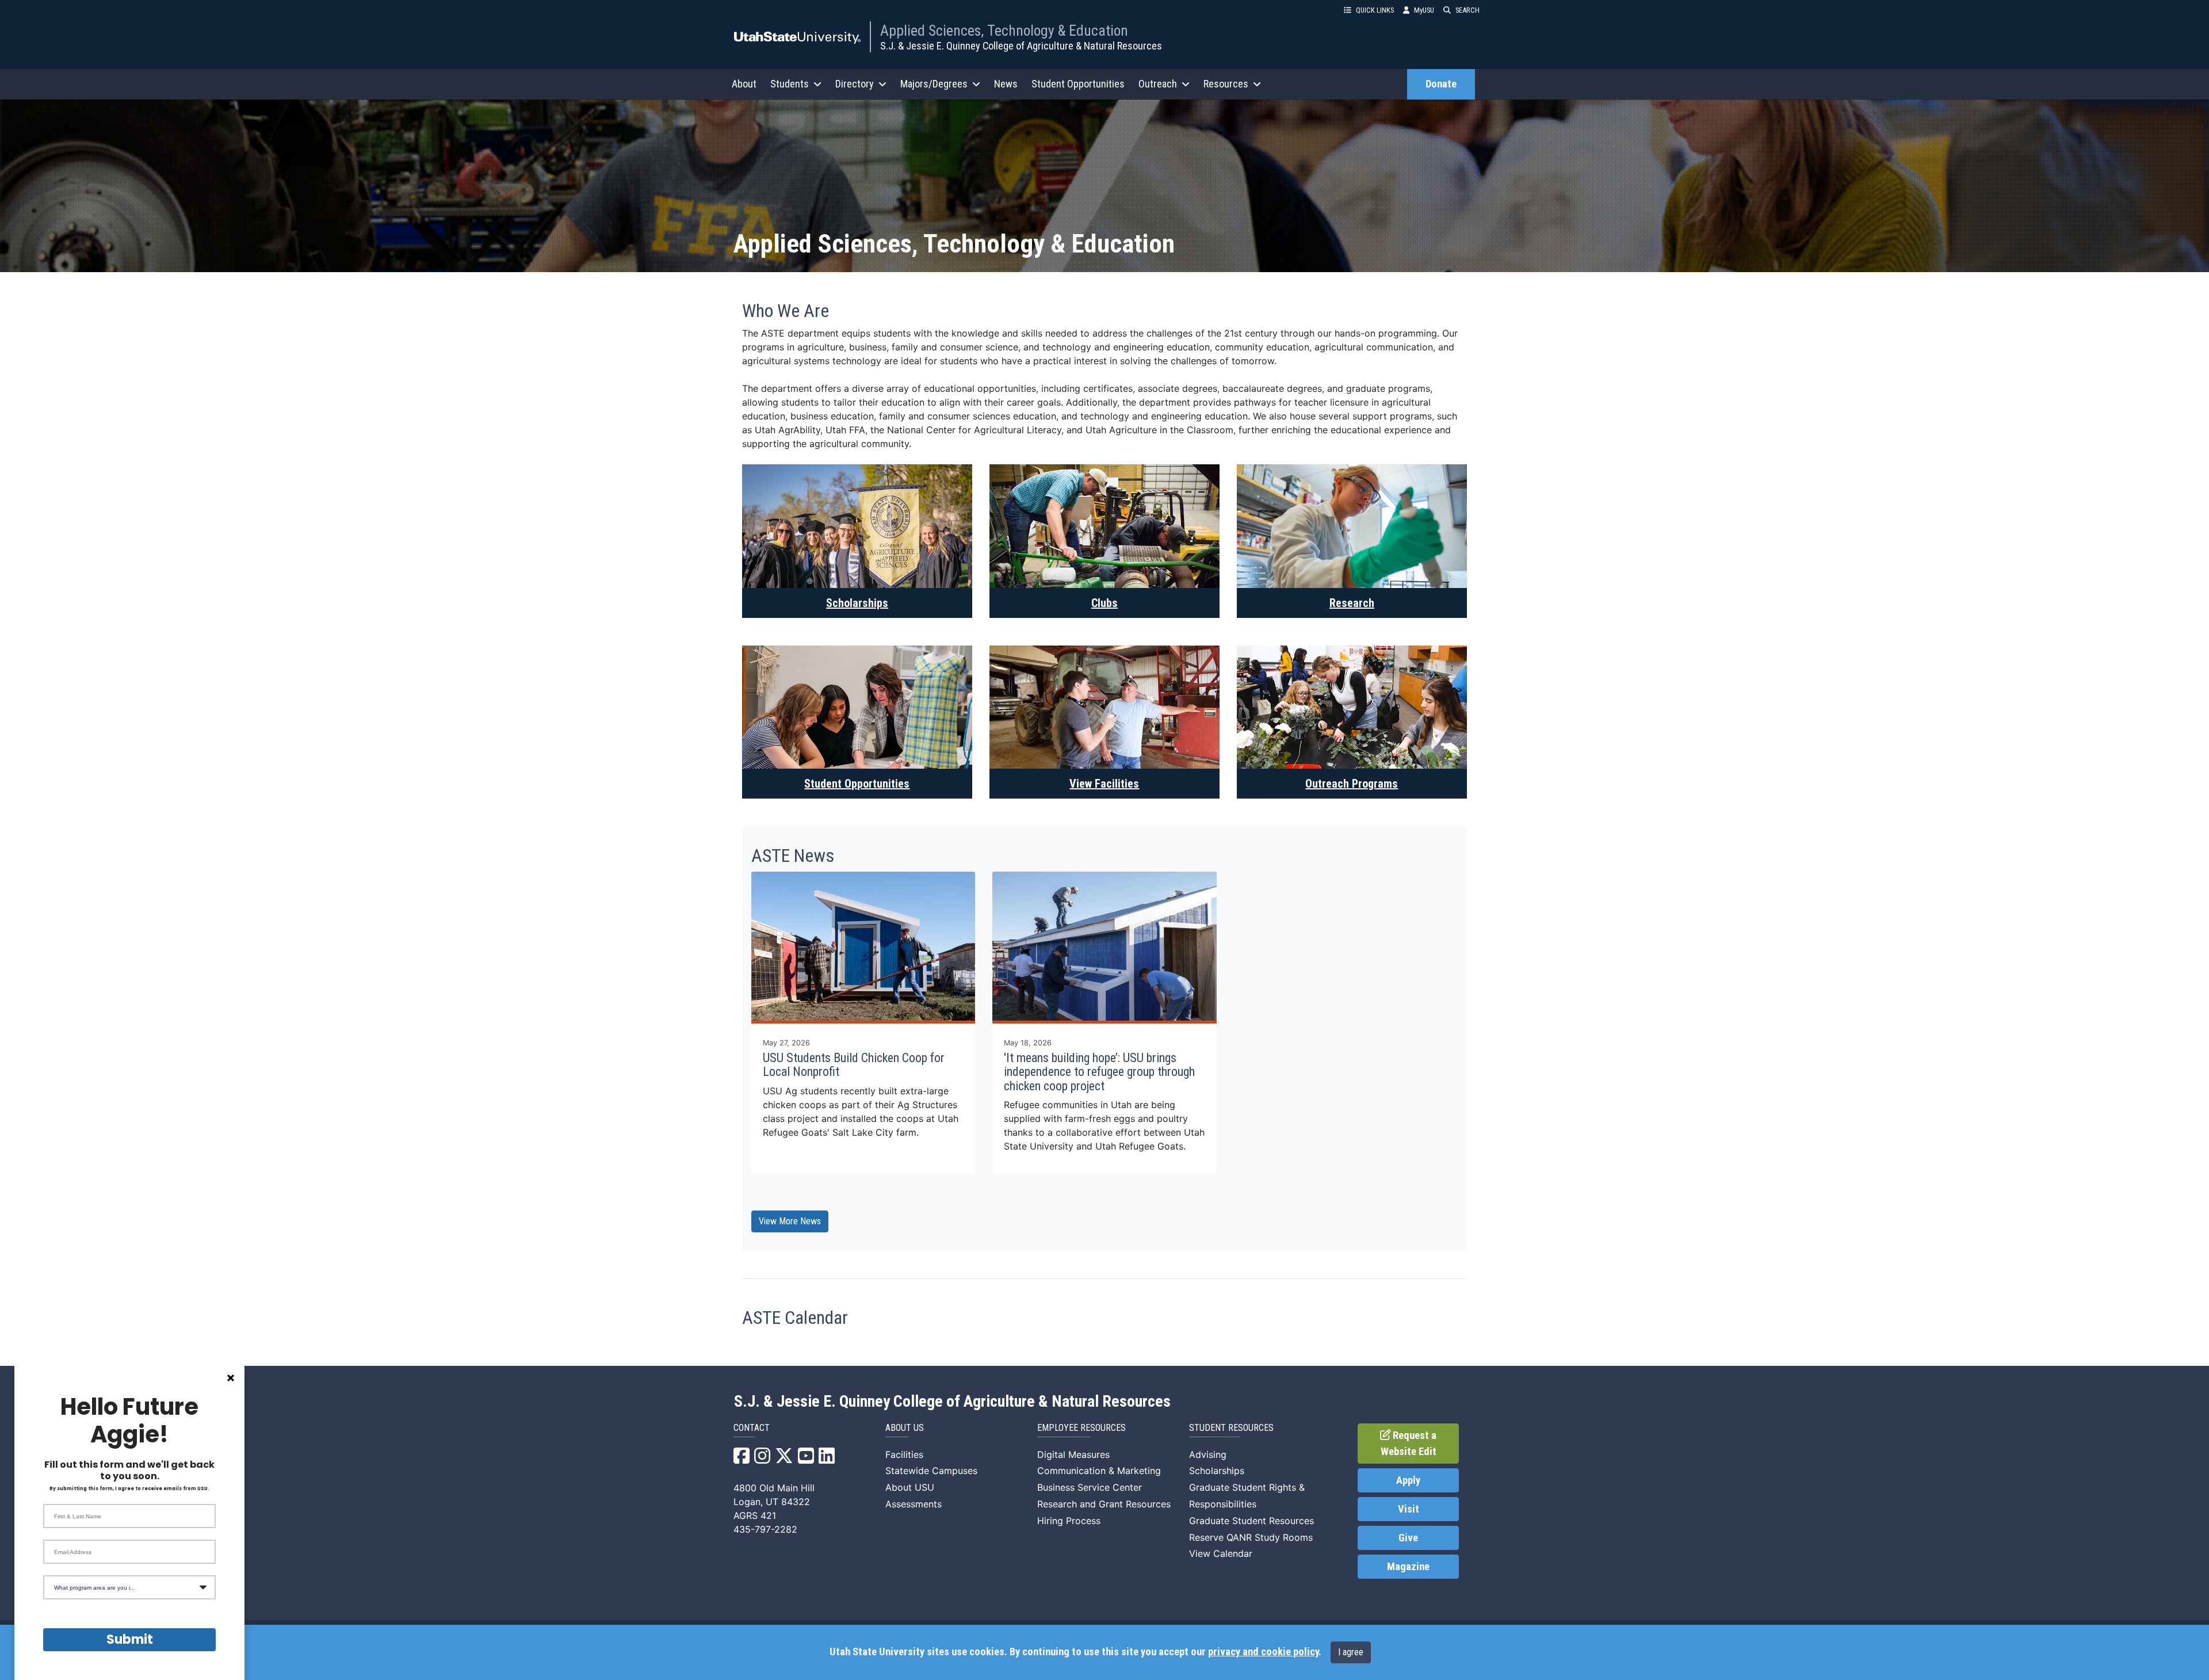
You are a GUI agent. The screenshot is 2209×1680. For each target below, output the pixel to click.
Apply (1408, 1480)
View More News (790, 1221)
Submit (130, 1639)
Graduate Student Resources (1251, 1521)
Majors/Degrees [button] (934, 84)
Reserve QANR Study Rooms (1251, 1537)
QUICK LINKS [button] (1375, 10)
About (744, 84)
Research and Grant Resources (1104, 1504)
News (1006, 84)
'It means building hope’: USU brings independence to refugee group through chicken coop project (1099, 1072)
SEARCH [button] (1467, 10)
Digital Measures (1073, 1454)
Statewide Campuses (931, 1471)
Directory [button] (855, 84)
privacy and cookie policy (1263, 1652)
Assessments (914, 1504)
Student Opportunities (1078, 84)
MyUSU (1424, 10)
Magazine (1408, 1567)
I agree (1351, 1652)
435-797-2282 (765, 1529)
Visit (1409, 1509)
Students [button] (790, 84)
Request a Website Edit (1409, 1444)
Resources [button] (1226, 84)
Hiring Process (1069, 1521)
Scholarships (1217, 1471)
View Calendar (1221, 1553)
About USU (910, 1487)
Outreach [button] (1158, 84)
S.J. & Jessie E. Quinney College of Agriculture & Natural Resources (1021, 46)
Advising (1208, 1454)
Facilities (904, 1454)
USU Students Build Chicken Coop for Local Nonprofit (854, 1065)
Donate (1441, 84)
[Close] (231, 1378)
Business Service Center (1090, 1487)
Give (1408, 1538)
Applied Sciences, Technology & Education (1004, 30)
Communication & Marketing (1099, 1471)
